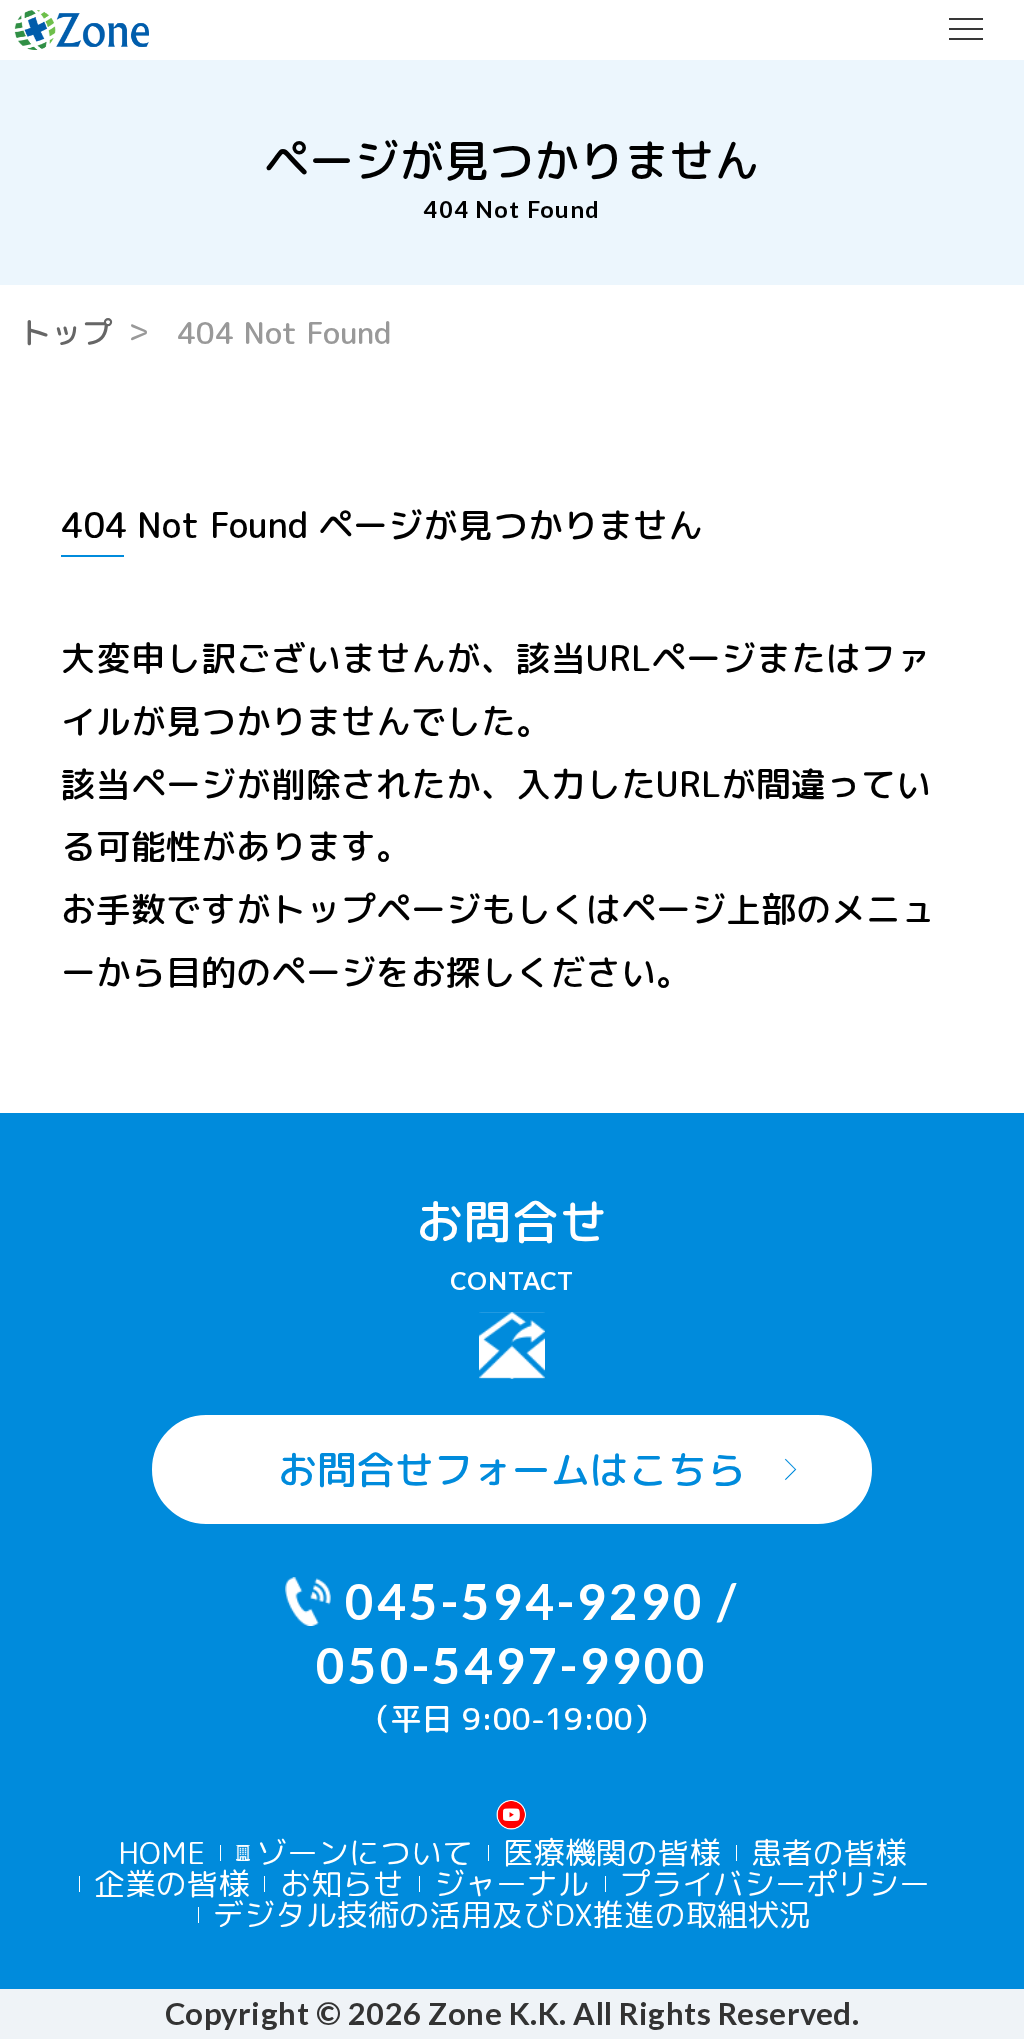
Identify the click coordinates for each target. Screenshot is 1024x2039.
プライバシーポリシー (775, 1884)
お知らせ (342, 1884)
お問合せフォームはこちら (512, 1469)
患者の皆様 (828, 1853)
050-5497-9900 (512, 1664)
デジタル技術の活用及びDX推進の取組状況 (511, 1915)
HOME (161, 1853)
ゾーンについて (364, 1853)
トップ (66, 332)
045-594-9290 (525, 1600)
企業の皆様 (171, 1884)
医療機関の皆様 (611, 1853)
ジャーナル (511, 1884)
